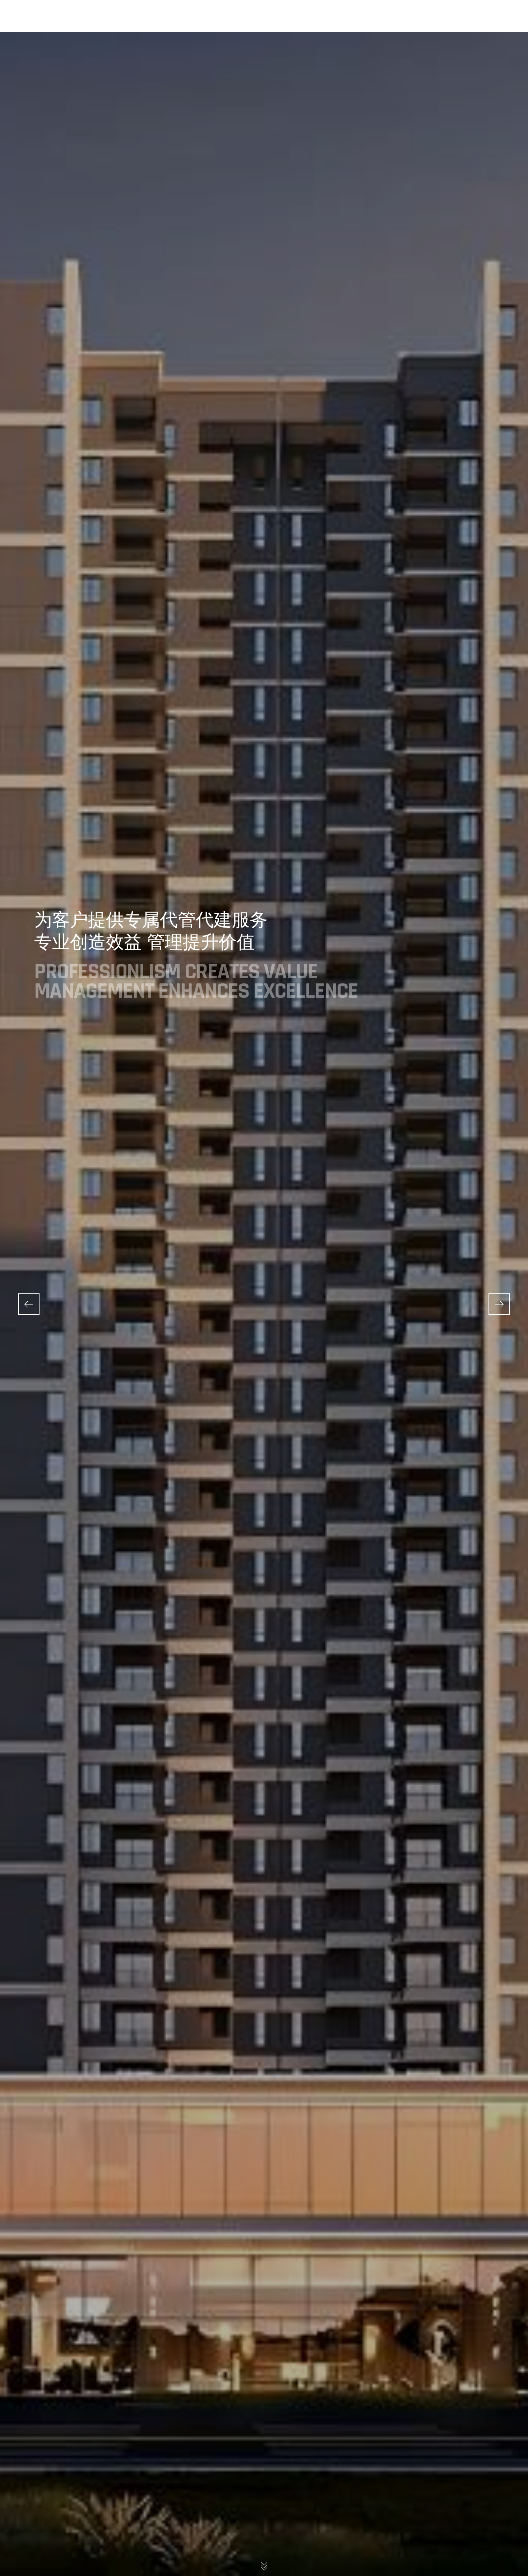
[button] (499, 1304)
